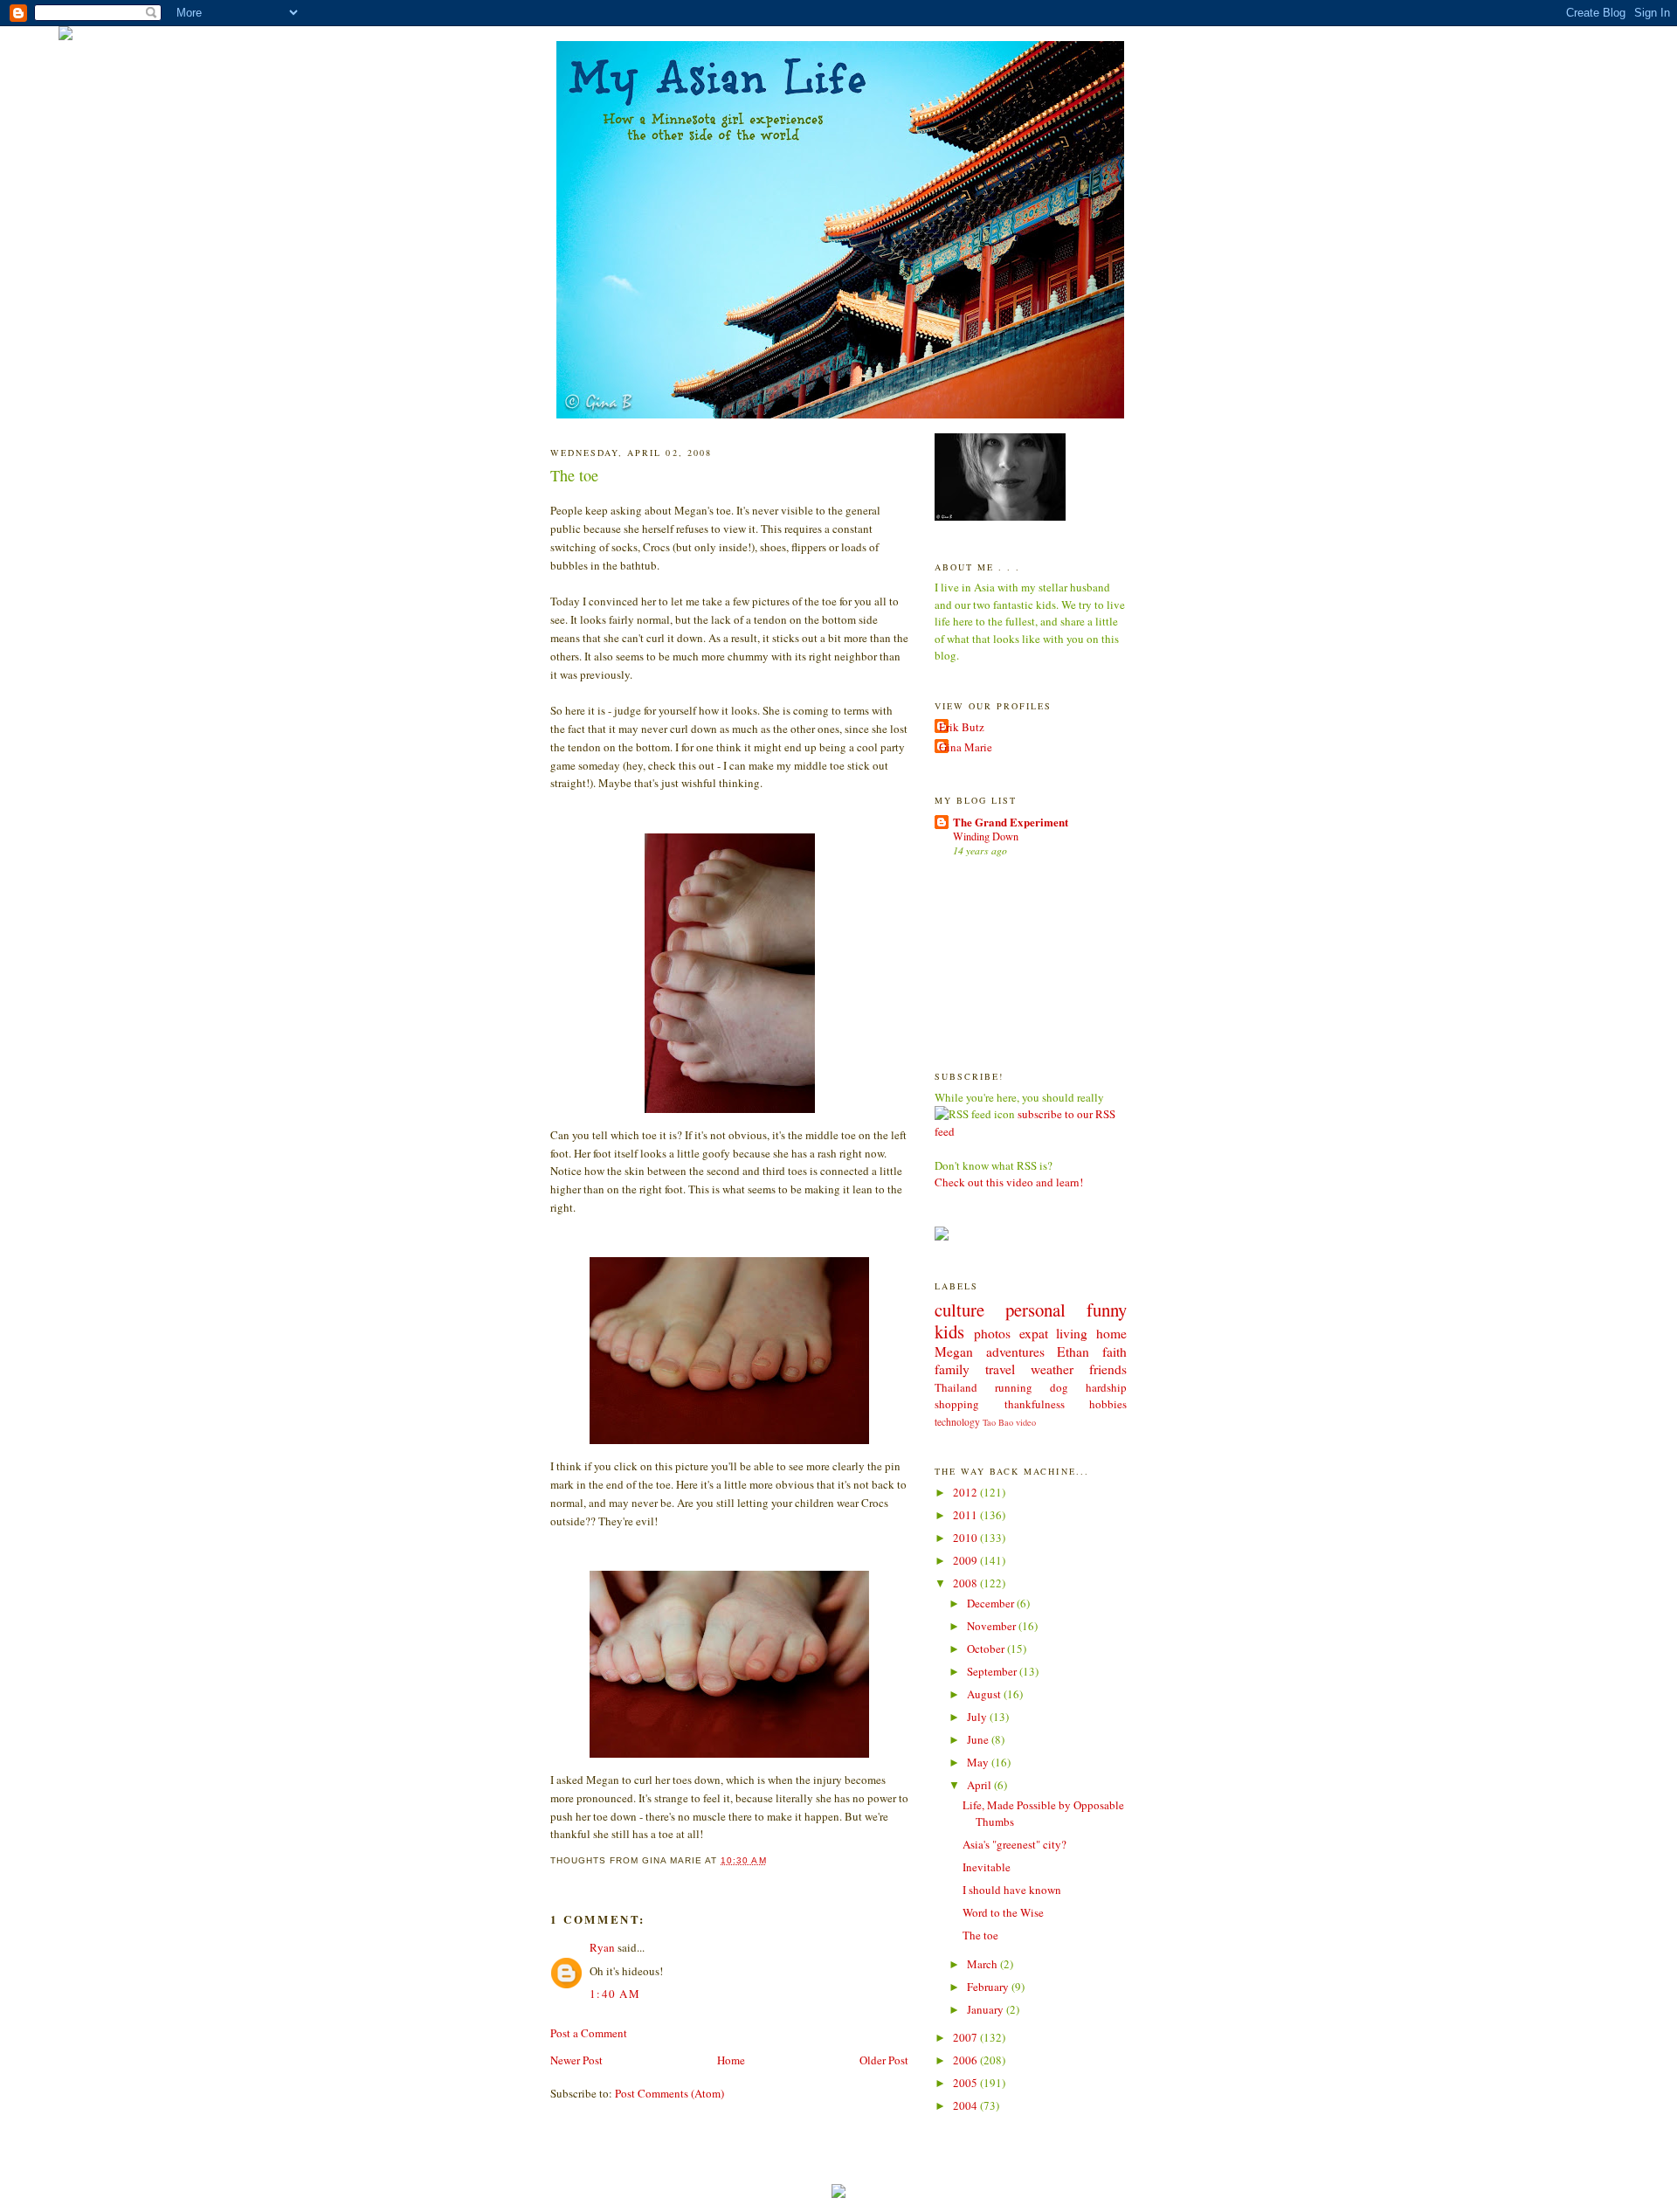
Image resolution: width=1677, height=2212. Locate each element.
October (987, 1649)
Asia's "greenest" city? (1014, 1844)
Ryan (602, 1947)
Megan (954, 1351)
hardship (1106, 1387)
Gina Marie (966, 747)
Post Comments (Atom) (669, 2093)
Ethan (1073, 1351)
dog (1059, 1387)
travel (1000, 1369)
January (987, 2009)
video (1026, 1422)
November (993, 1626)
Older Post (884, 2060)
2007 (966, 2037)
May (979, 1762)
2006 (966, 2060)
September (993, 1671)
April (980, 1785)
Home (731, 2060)
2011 (966, 1515)
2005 (966, 2083)
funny (1107, 1310)
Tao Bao (998, 1422)
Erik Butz (962, 727)
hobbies (1108, 1404)
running (1014, 1387)
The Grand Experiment (1011, 822)
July (978, 1717)
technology (957, 1422)
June (979, 1739)
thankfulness (1035, 1404)
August (985, 1694)
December (992, 1603)
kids (949, 1331)
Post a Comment (589, 2033)
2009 (966, 1560)
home (1111, 1333)
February (989, 1987)
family (952, 1369)
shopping (957, 1404)
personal (1035, 1310)
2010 (966, 1538)
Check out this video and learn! (1009, 1182)
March (983, 1964)
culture (959, 1310)
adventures (1015, 1351)
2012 (966, 1492)
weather (1052, 1369)
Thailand (956, 1387)
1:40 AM (615, 1994)
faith (1115, 1351)
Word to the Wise (1003, 1912)
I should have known (1012, 1890)
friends (1108, 1369)
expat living (1054, 1333)
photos (992, 1333)
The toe (574, 475)
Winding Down (986, 836)
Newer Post (576, 2060)
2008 (966, 1583)
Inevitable (987, 1867)
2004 (966, 2105)
